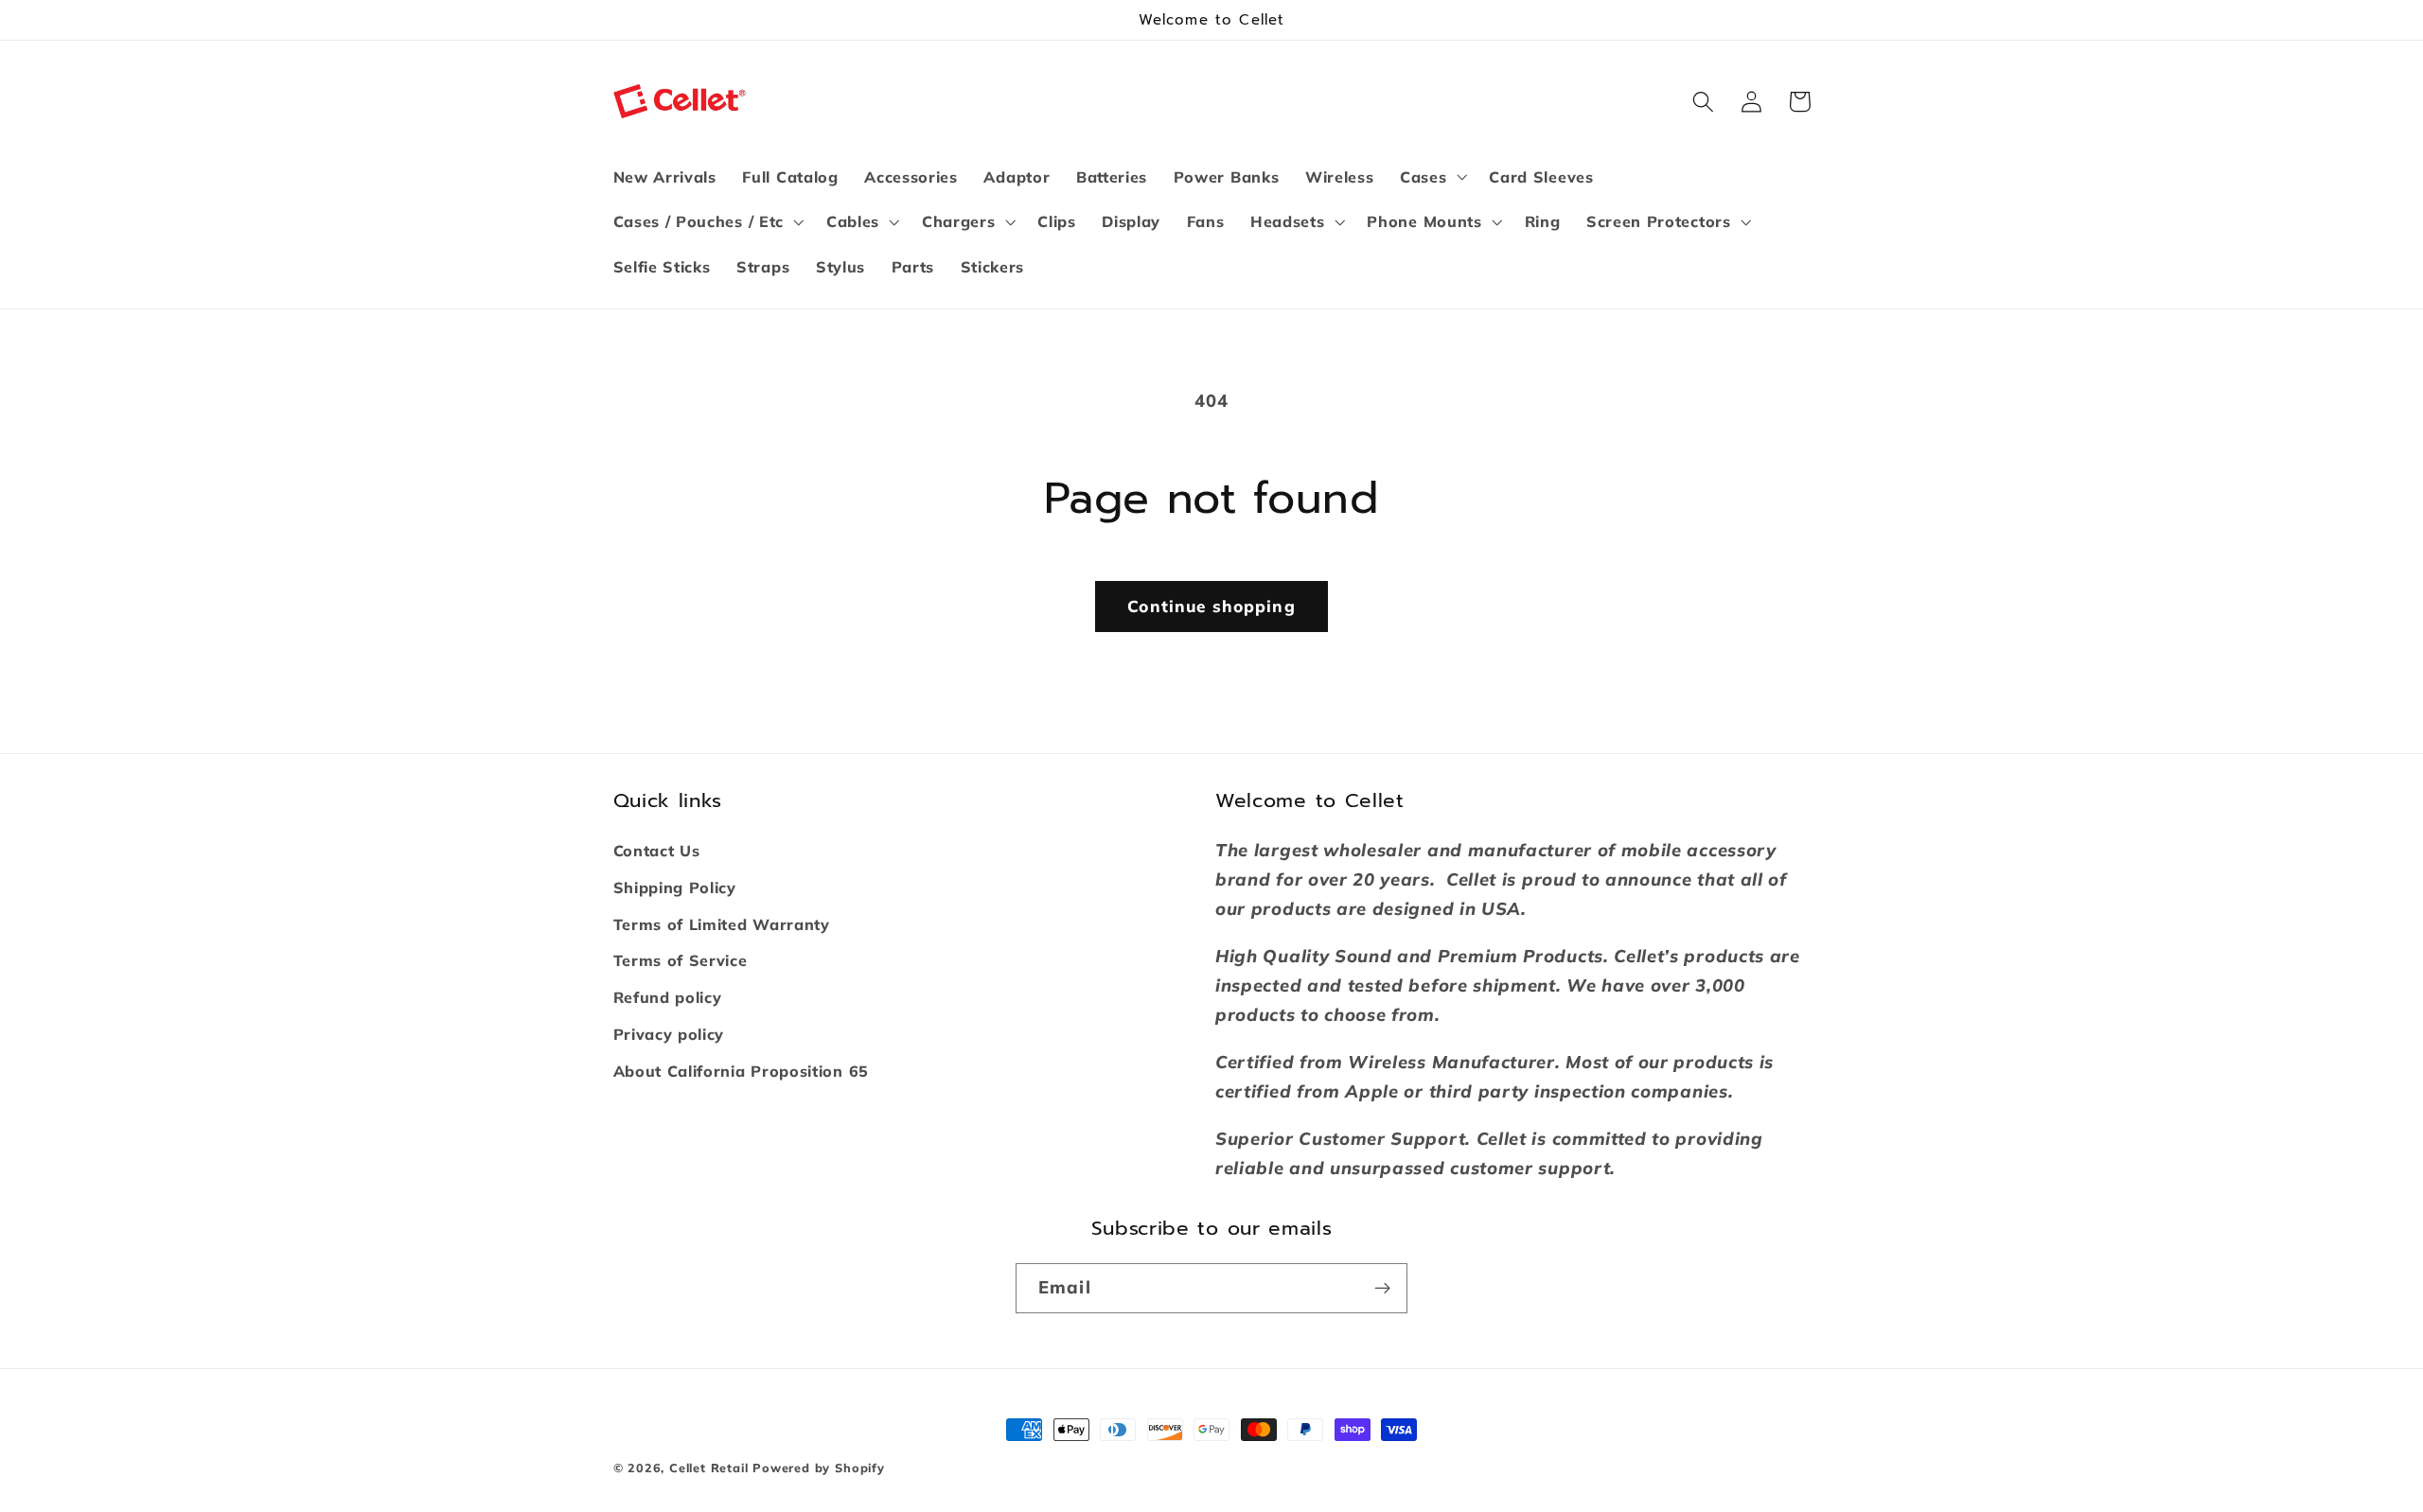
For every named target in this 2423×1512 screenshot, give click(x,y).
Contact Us (657, 851)
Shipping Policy (675, 888)
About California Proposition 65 (741, 1071)
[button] (1431, 177)
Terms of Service (681, 960)
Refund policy (668, 997)
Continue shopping (1211, 606)
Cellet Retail (708, 1468)
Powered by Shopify (819, 1468)
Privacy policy (669, 1034)
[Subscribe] (1382, 1289)
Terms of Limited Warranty (722, 924)
